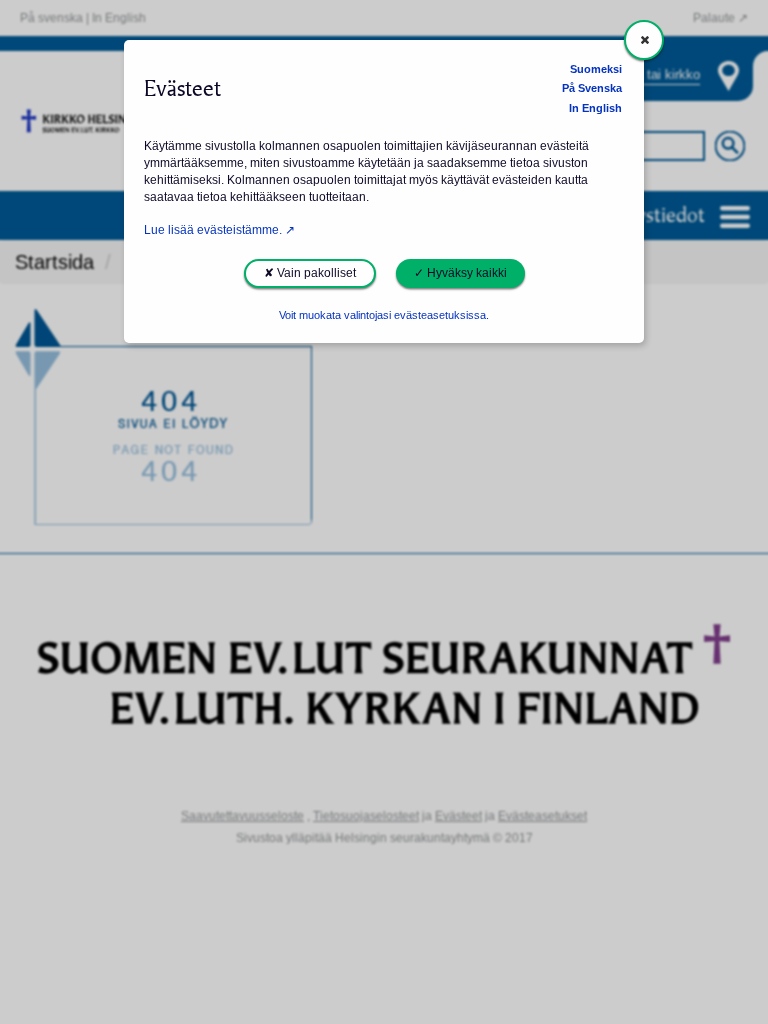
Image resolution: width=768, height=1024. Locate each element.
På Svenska (592, 88)
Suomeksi (596, 69)
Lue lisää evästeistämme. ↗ (219, 230)
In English (595, 108)
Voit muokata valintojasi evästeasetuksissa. (384, 315)
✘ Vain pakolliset (310, 273)
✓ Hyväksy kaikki (460, 273)
